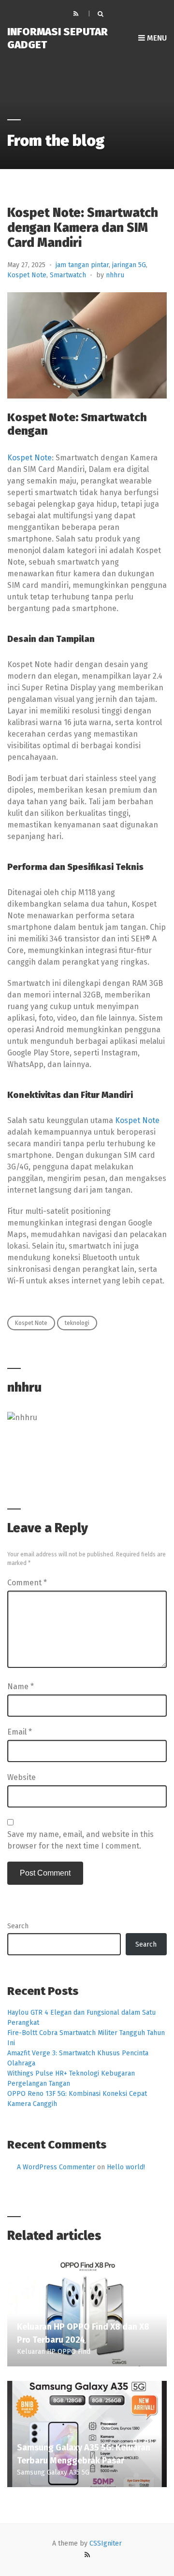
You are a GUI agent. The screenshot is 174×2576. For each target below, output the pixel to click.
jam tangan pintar (82, 265)
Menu (156, 38)
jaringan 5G (129, 265)
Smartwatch (68, 275)
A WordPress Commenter (56, 2167)
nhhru (115, 275)
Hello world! (126, 2167)
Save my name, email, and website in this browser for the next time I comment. (80, 1840)
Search (18, 1926)
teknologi (77, 1323)
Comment (27, 1583)
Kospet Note (27, 275)
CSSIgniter (106, 2543)
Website (22, 1777)
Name (21, 1686)
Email (20, 1732)
